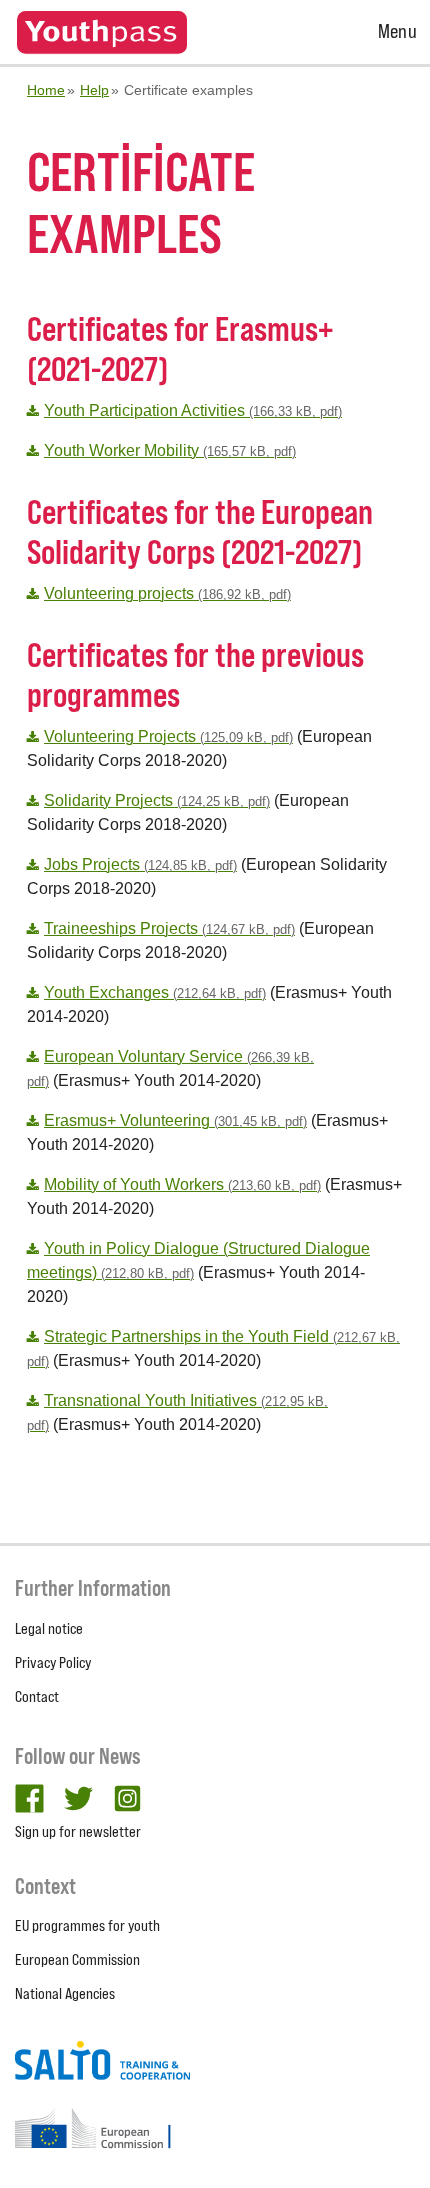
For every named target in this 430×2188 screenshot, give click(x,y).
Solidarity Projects (157, 800)
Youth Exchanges (155, 992)
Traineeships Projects (169, 928)
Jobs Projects (140, 864)
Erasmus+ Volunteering (175, 1120)
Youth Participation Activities (193, 410)
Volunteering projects (167, 593)
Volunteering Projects (168, 736)
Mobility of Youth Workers (182, 1184)
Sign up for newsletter (78, 1831)
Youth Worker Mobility (170, 450)
